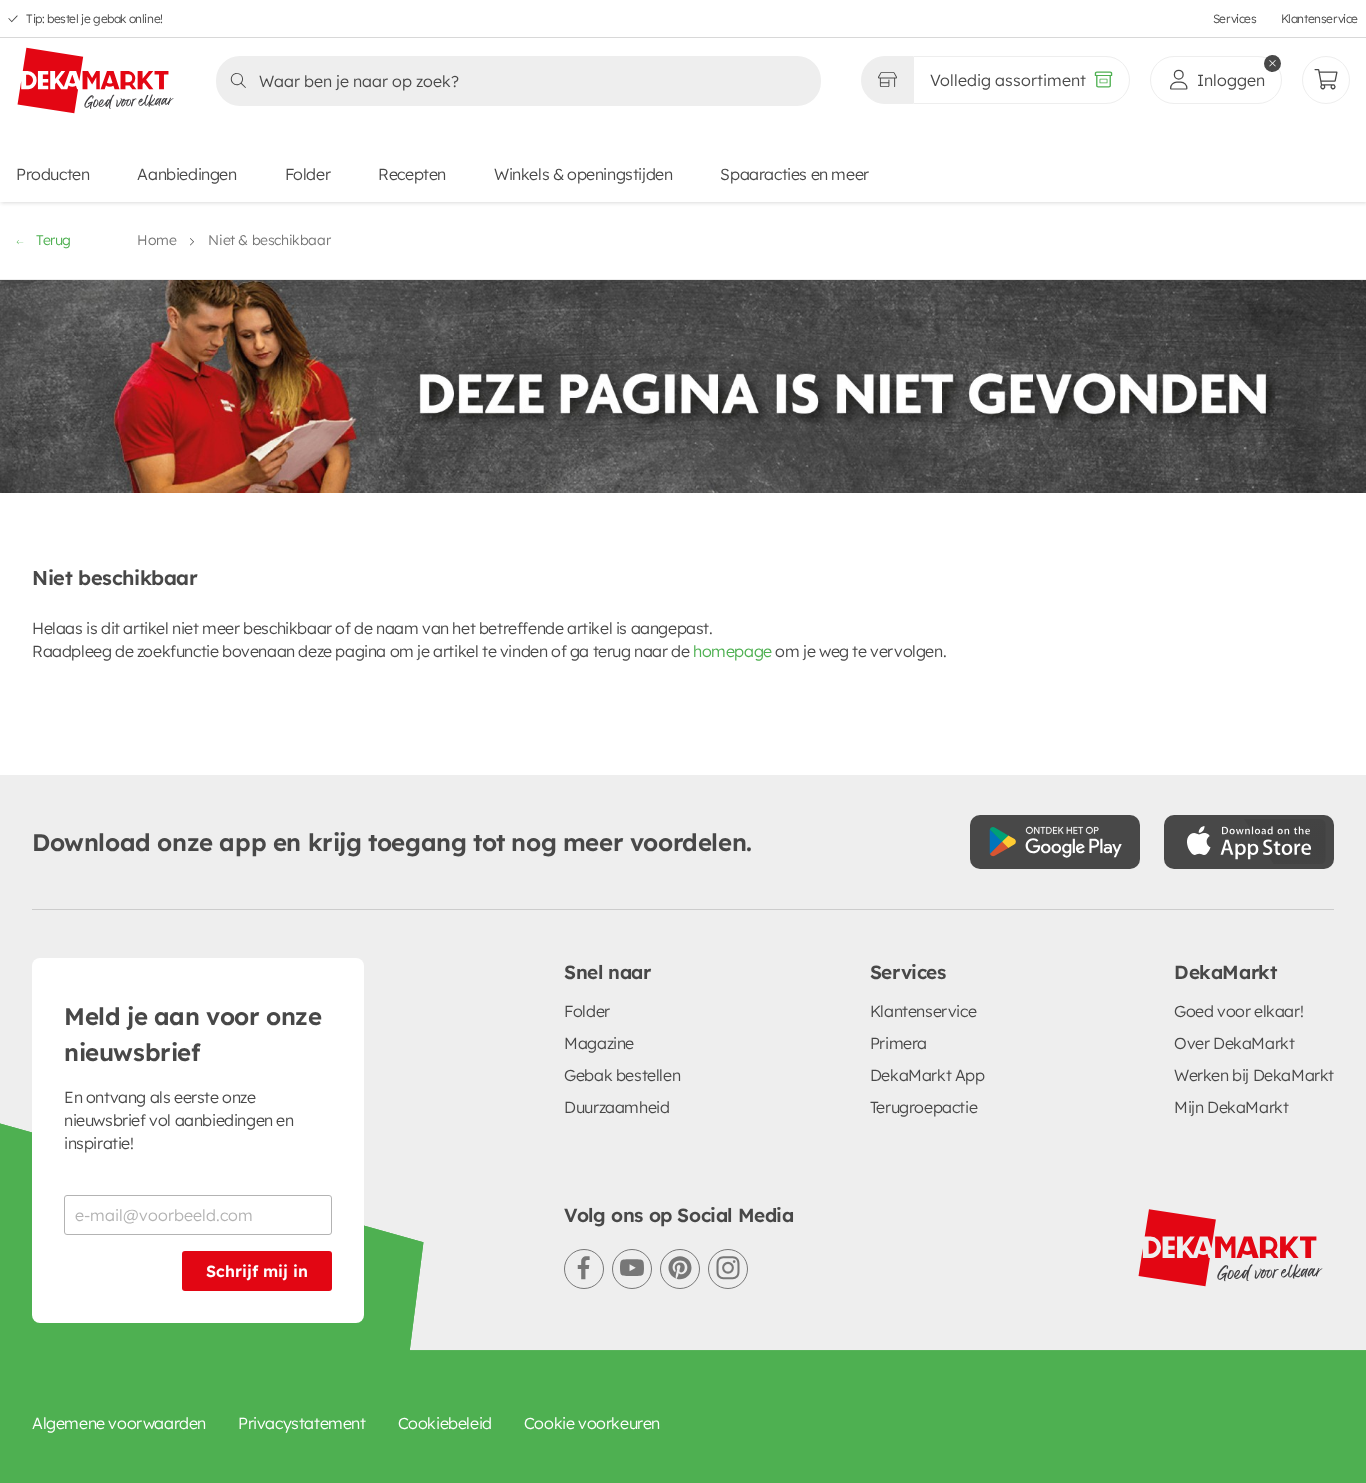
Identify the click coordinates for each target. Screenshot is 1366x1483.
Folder (308, 174)
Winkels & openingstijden (583, 174)
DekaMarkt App (927, 1075)
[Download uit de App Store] (1249, 842)
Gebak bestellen (622, 1075)
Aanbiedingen (186, 174)
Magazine (599, 1043)
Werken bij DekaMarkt (1254, 1075)
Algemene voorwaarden (119, 1423)
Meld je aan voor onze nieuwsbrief (193, 1034)
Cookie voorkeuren (592, 1423)
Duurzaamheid (616, 1107)
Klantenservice (1319, 18)
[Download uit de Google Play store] (1055, 842)
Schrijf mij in (257, 1271)
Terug (53, 240)
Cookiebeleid (445, 1423)
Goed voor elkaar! (1238, 1011)
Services (1235, 18)
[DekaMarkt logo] (96, 82)
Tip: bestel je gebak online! (94, 18)
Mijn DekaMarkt (1231, 1107)
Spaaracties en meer (794, 174)
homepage (732, 651)
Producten (52, 174)
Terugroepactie (923, 1107)
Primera (898, 1043)
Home (156, 240)
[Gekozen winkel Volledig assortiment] (887, 80)
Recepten (412, 174)
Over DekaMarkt (1234, 1043)
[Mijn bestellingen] (1326, 80)
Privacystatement (302, 1423)
